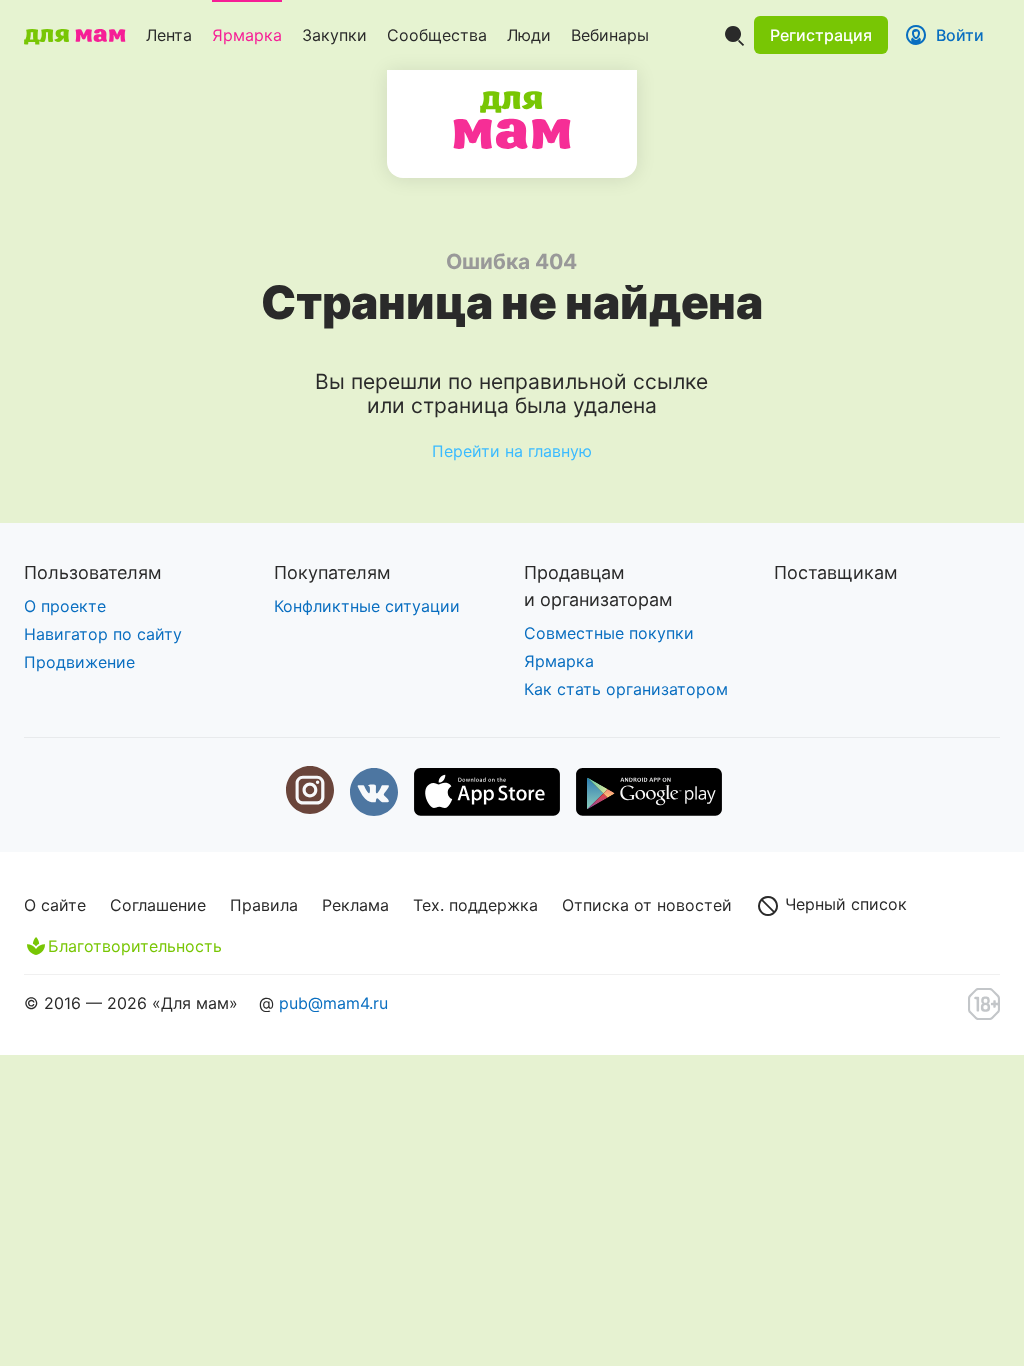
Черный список (843, 904)
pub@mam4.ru (333, 1003)
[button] (821, 35)
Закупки (334, 35)
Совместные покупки (609, 633)
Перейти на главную (512, 451)
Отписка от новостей (647, 905)
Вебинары (610, 35)
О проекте (65, 606)
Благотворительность (135, 946)
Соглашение (158, 905)
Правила (264, 905)
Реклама (355, 905)
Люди (529, 35)
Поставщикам (836, 572)
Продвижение (79, 662)
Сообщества (437, 35)
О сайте (55, 905)
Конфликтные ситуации (367, 606)
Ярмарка (247, 35)
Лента (169, 35)
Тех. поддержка (475, 905)
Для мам (512, 120)
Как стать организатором (626, 689)
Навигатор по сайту (103, 634)
